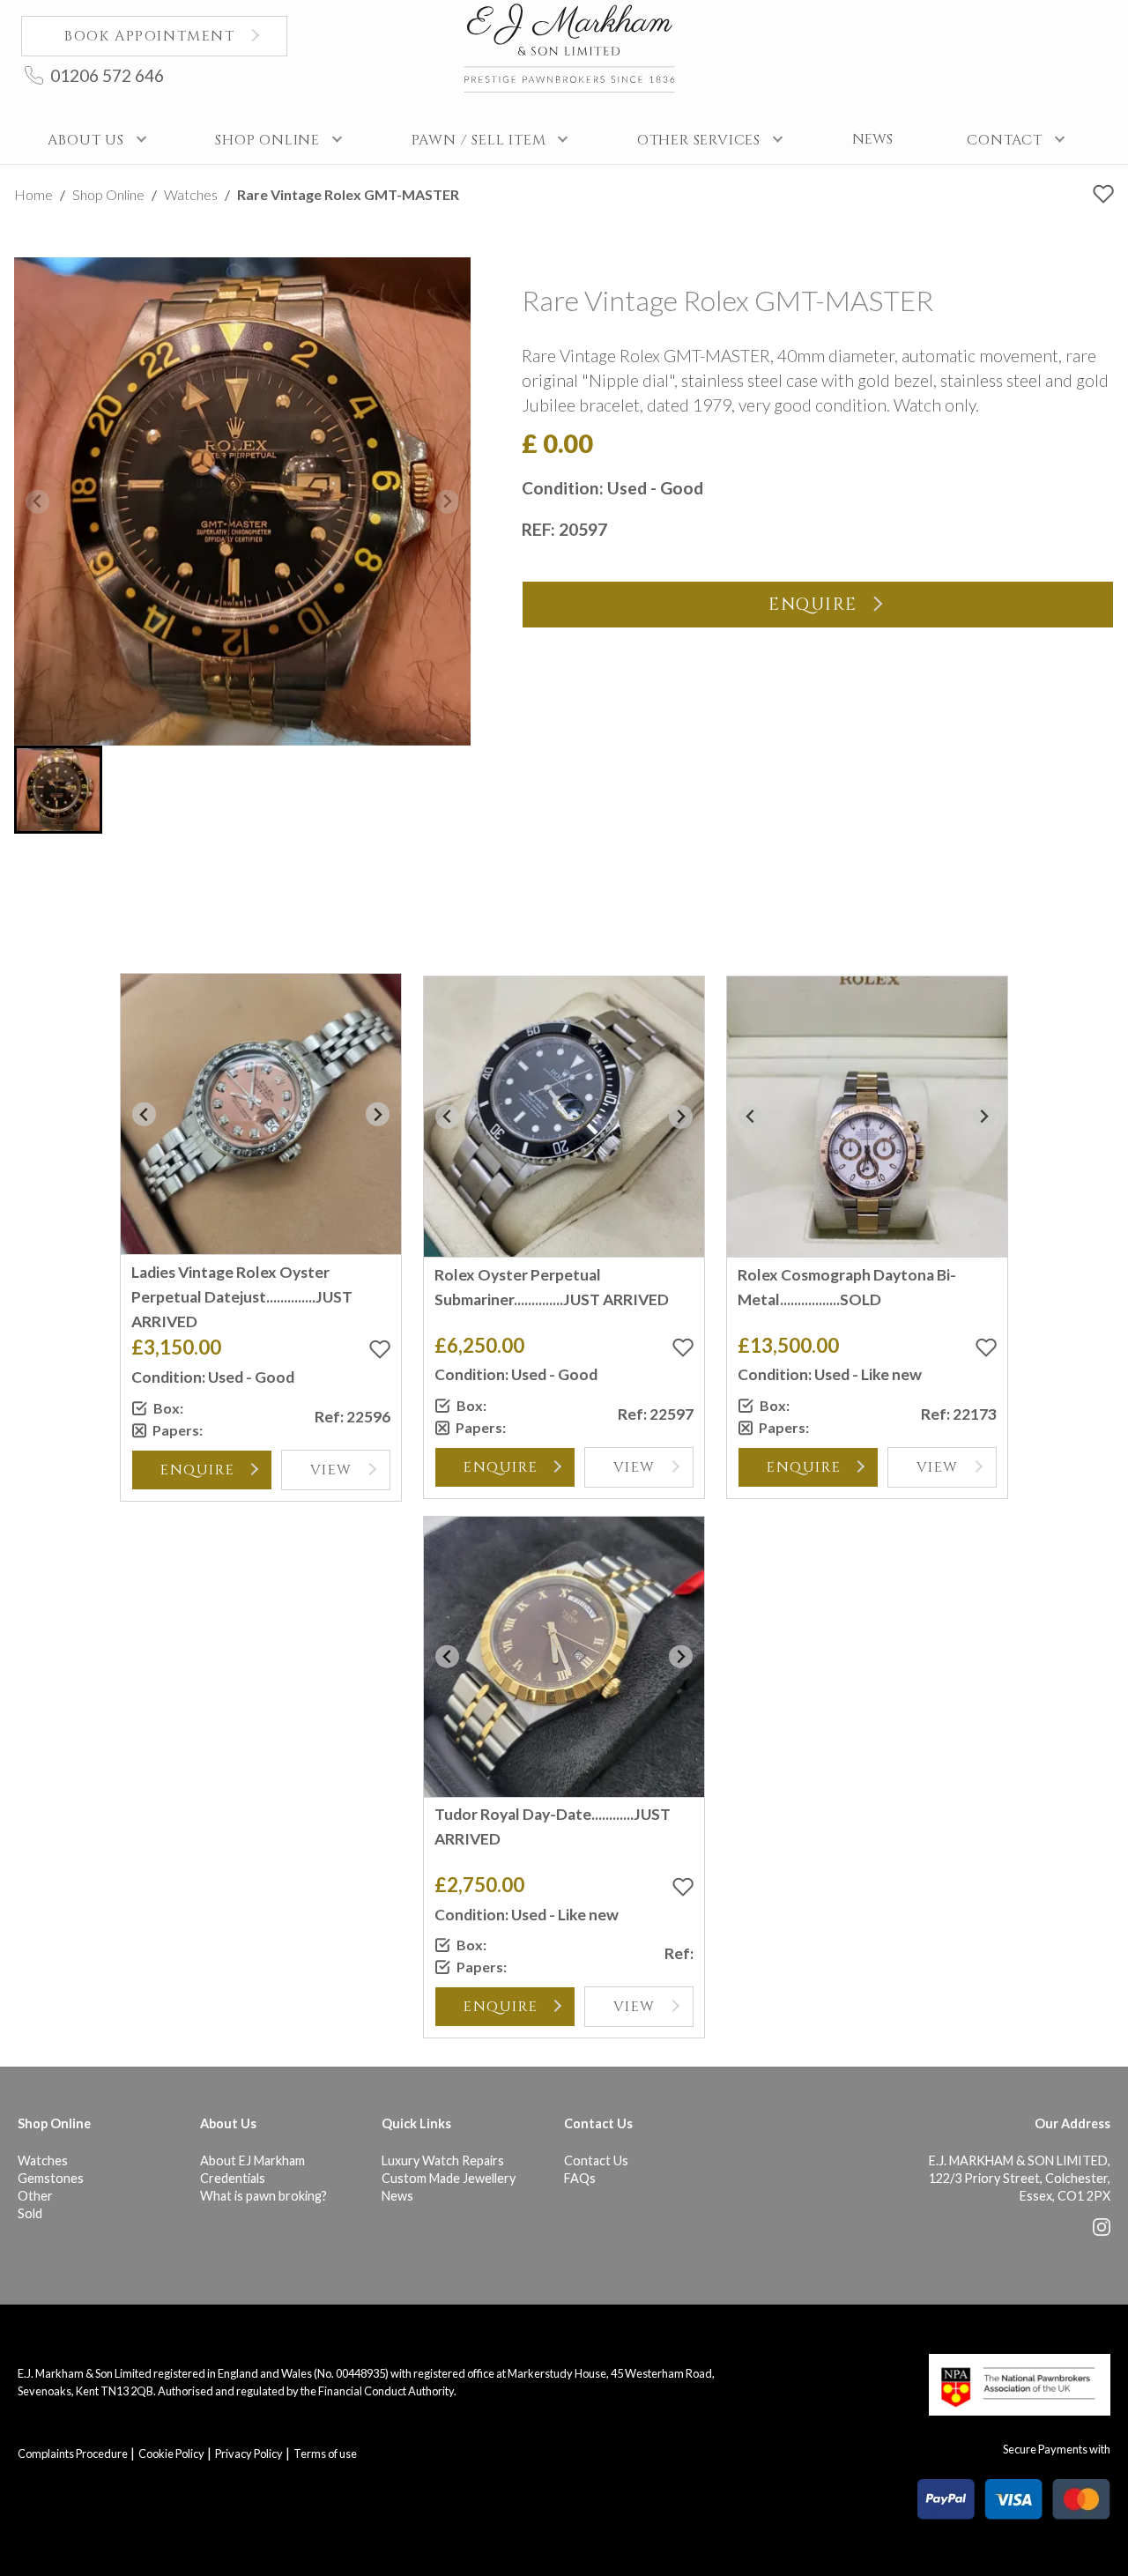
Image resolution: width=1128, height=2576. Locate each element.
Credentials (233, 2178)
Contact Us (596, 2160)
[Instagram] (1102, 2231)
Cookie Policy (171, 2454)
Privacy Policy (249, 2454)
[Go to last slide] (144, 1114)
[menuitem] (58, 790)
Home (33, 194)
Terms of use (325, 2454)
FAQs (580, 2178)
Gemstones (51, 2178)
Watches (191, 194)
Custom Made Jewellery (449, 2178)
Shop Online (108, 194)
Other (35, 2196)
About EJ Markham (252, 2160)
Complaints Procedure (73, 2454)
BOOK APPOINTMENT (150, 36)
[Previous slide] (37, 502)
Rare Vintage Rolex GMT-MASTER (348, 194)
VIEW (331, 1470)
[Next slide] (447, 502)
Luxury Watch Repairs (443, 2160)
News (397, 2196)
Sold (30, 2213)
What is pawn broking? (263, 2196)
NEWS (872, 139)
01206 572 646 (107, 75)
